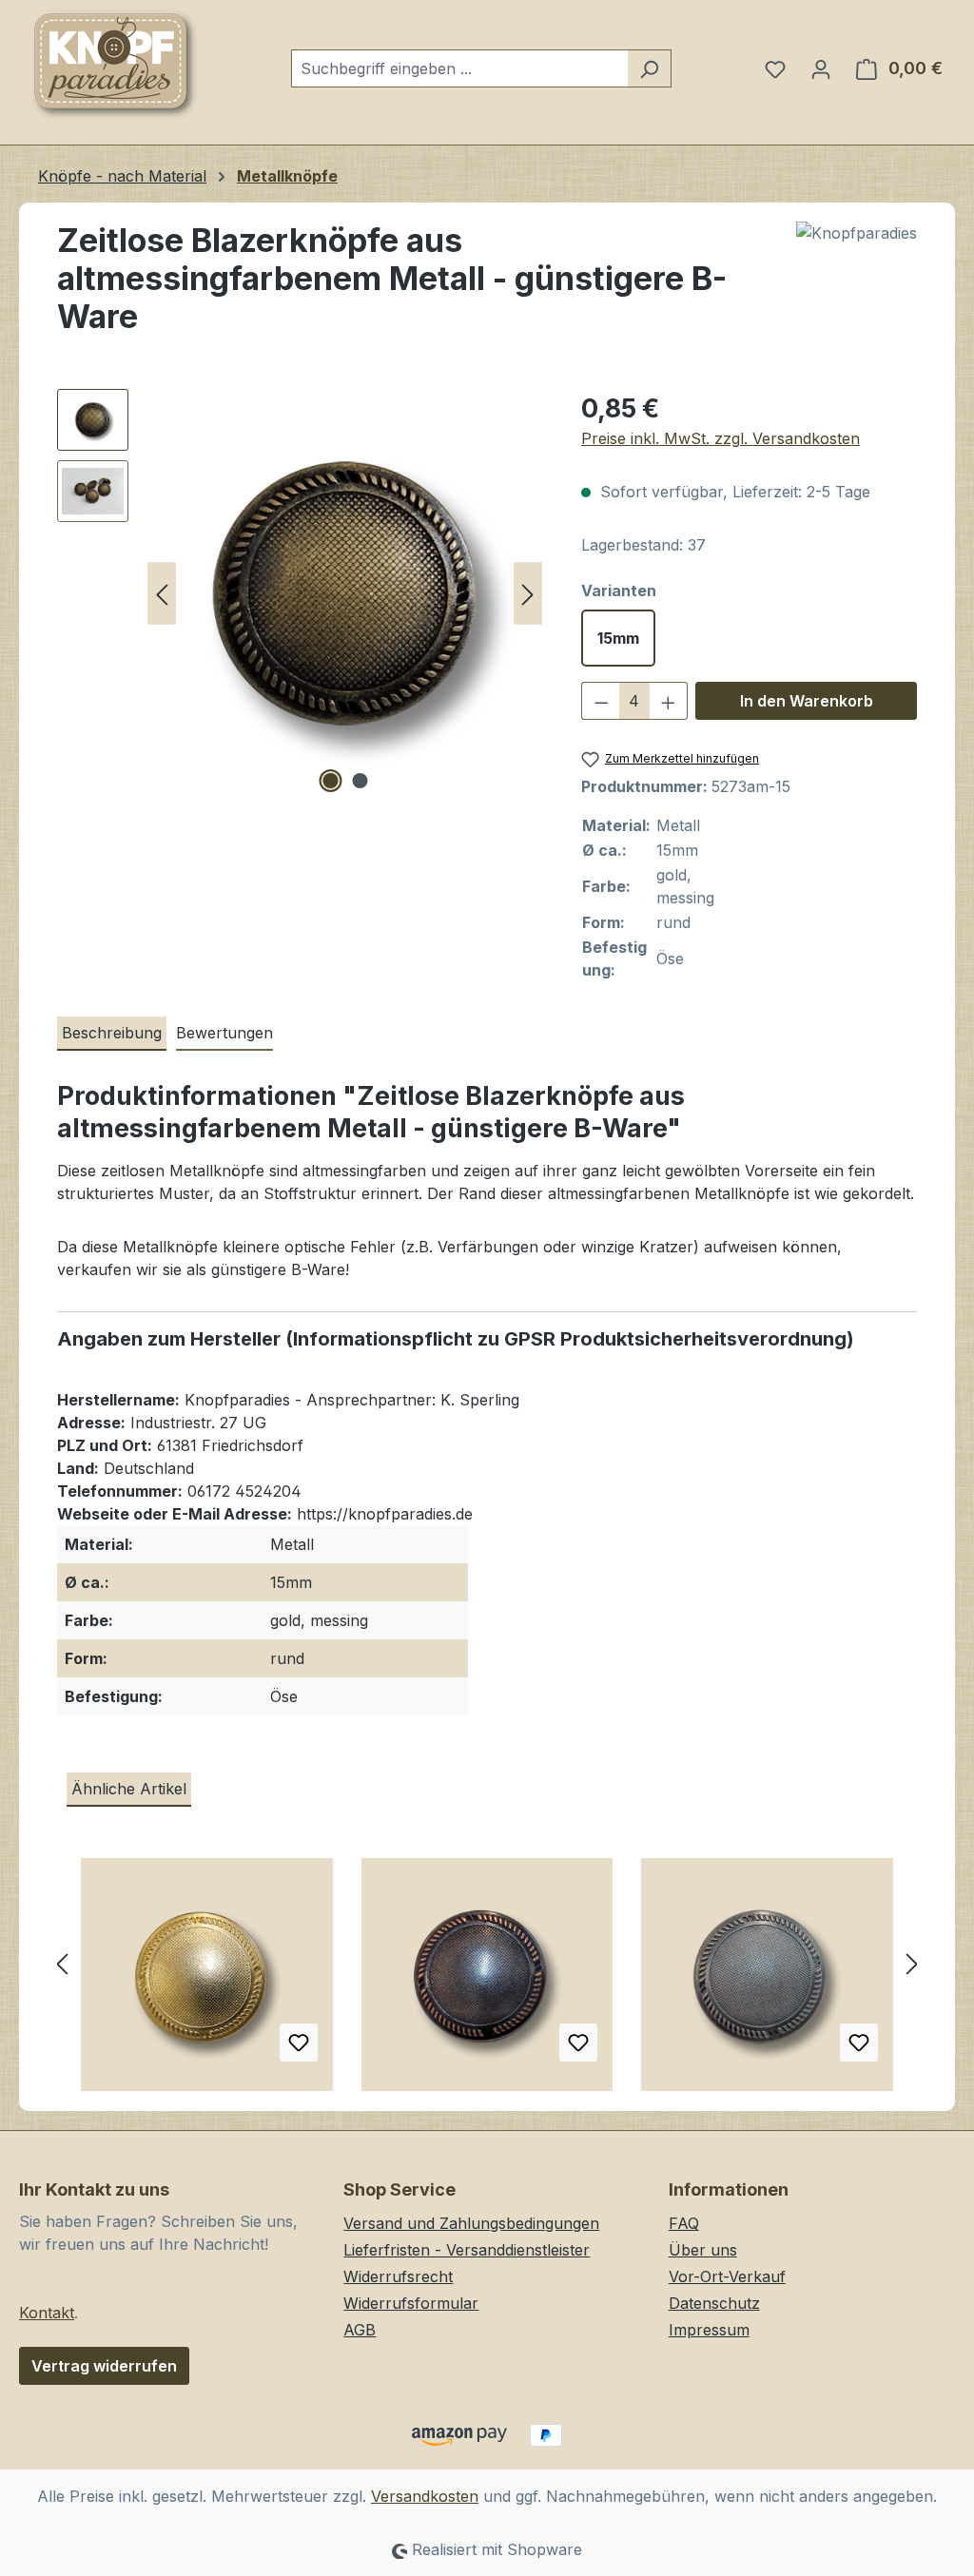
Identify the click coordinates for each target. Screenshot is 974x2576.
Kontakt (47, 2313)
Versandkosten (425, 2496)
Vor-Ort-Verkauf (727, 2276)
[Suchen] (649, 68)
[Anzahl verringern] (601, 701)
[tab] (112, 1034)
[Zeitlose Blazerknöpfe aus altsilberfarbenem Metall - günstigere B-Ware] (767, 1982)
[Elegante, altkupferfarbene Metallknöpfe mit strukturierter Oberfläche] (487, 1982)
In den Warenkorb (807, 701)
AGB (360, 2330)
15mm (618, 638)
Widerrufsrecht (398, 2276)
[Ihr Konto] (821, 68)
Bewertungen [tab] (224, 1033)
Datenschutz (714, 2303)
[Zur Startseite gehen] (114, 65)
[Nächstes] (528, 594)
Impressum (709, 2330)
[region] (300, 593)
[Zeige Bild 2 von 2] (360, 781)
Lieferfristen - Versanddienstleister (467, 2250)
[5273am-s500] (345, 593)
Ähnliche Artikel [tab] (129, 1789)
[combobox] (459, 68)
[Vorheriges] (162, 594)
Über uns (703, 2250)
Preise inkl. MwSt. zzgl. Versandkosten (721, 438)
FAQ (684, 2223)
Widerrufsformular (411, 2303)
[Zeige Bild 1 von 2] (330, 781)
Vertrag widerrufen (104, 2366)
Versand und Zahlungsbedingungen (471, 2223)
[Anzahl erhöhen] (669, 701)
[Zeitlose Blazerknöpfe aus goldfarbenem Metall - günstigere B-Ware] (207, 1982)
